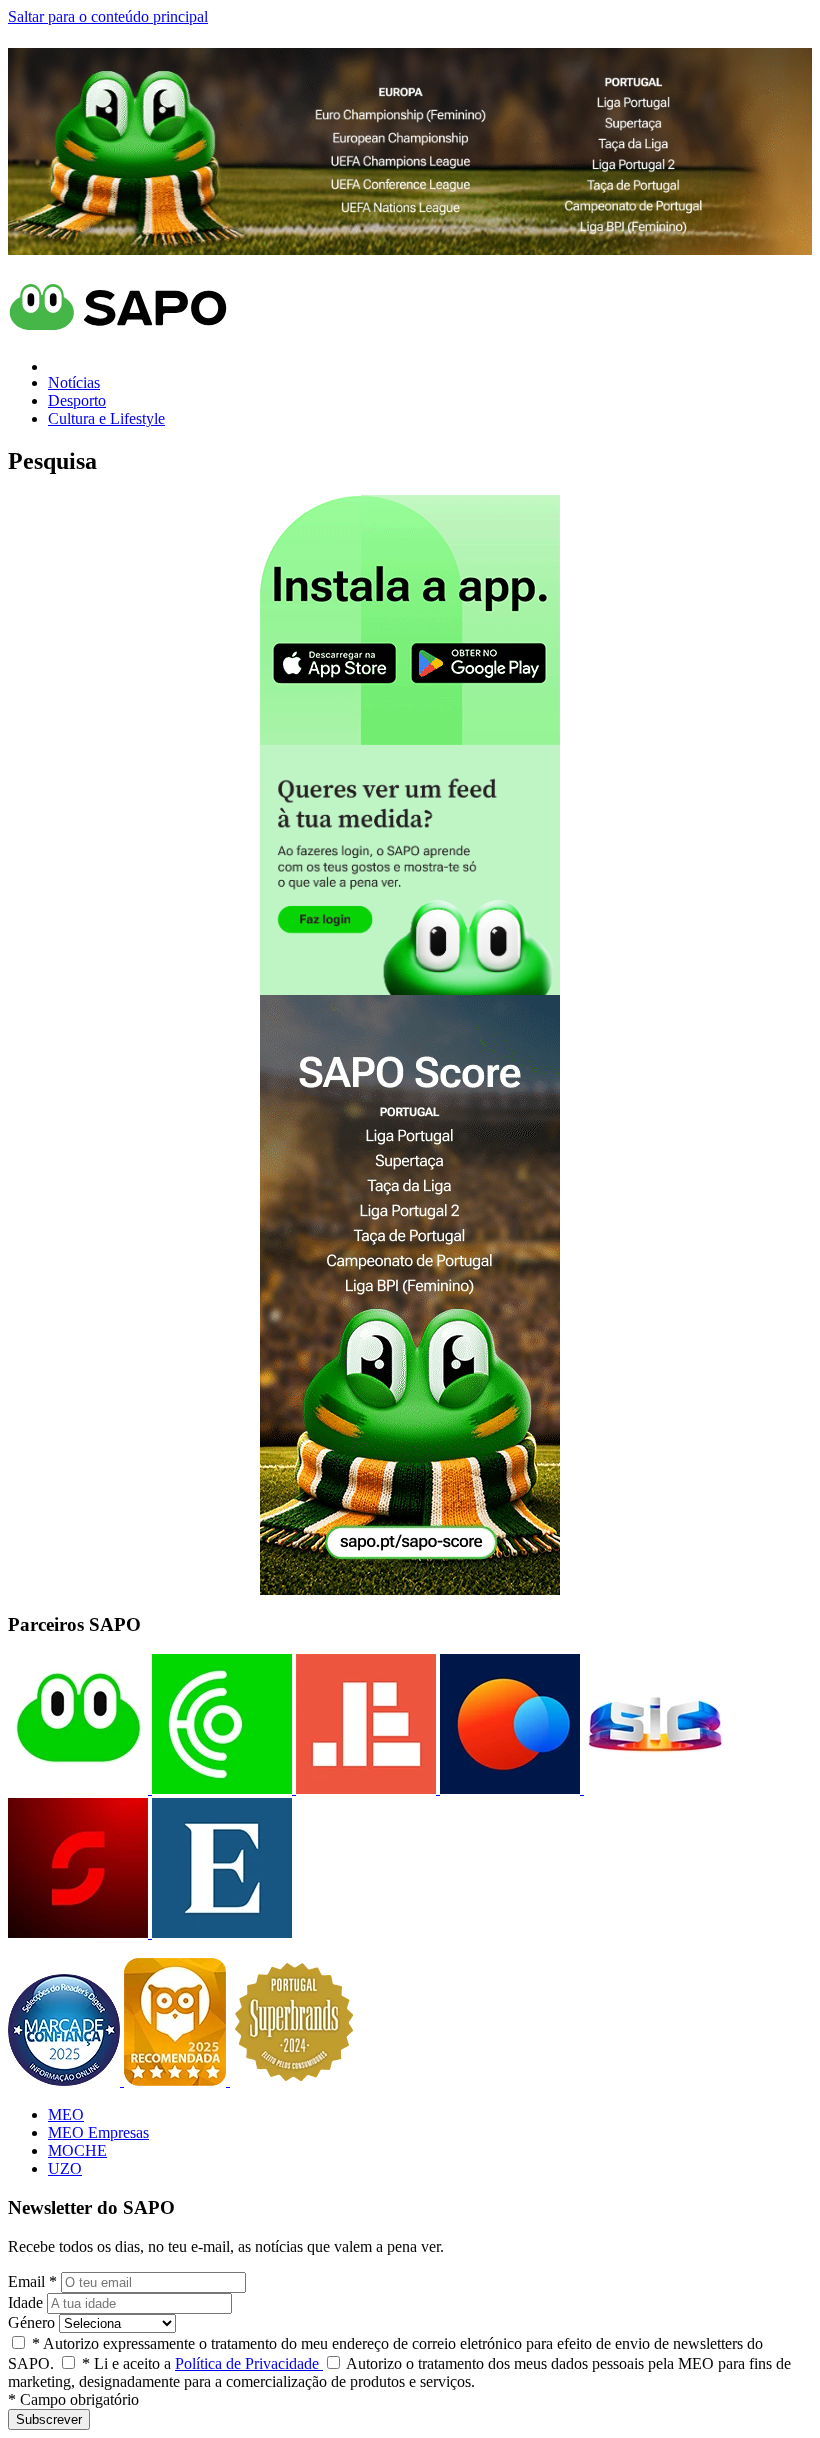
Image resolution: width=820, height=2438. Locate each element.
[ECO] (220, 1788)
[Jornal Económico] (364, 1788)
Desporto (77, 400)
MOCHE (77, 2150)
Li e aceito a (202, 2363)
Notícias (74, 382)
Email (32, 2281)
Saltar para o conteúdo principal (108, 16)
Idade (25, 2302)
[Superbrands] (294, 2080)
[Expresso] (220, 1932)
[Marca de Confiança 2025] (66, 2080)
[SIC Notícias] (78, 1932)
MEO (66, 2114)
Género (31, 2322)
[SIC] (652, 1788)
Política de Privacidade (249, 2363)
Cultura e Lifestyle (106, 418)
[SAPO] (78, 1788)
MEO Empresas (98, 2132)
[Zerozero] (508, 1788)
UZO (65, 2168)
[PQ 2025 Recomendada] (177, 2080)
